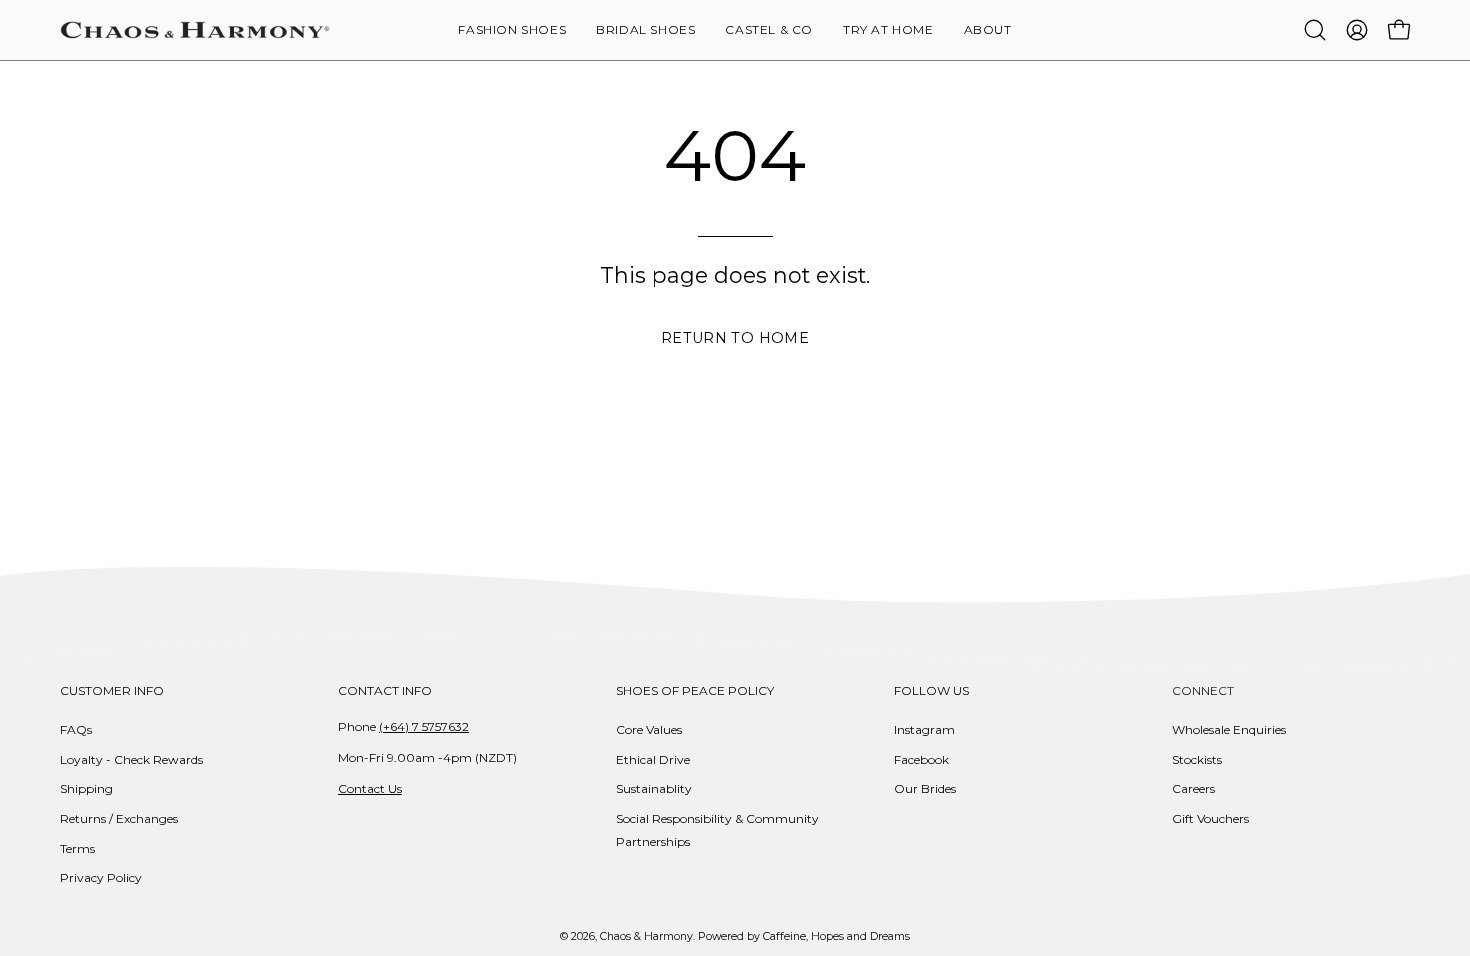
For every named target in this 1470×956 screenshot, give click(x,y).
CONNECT (1203, 690)
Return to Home (735, 338)
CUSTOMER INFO (112, 690)
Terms (77, 848)
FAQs (76, 729)
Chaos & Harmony (646, 936)
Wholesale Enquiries (1229, 729)
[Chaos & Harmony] (195, 30)
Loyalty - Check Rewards (131, 759)
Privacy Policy (101, 877)
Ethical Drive (653, 759)
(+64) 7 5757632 (424, 726)
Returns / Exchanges (119, 818)
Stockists (1197, 759)
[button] (988, 30)
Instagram (924, 729)
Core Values (649, 729)
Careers (1193, 788)
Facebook (921, 759)
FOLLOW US (931, 690)
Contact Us (370, 788)
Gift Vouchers (1210, 818)
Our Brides (925, 788)
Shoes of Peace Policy (695, 690)
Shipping (86, 788)
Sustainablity (654, 788)
